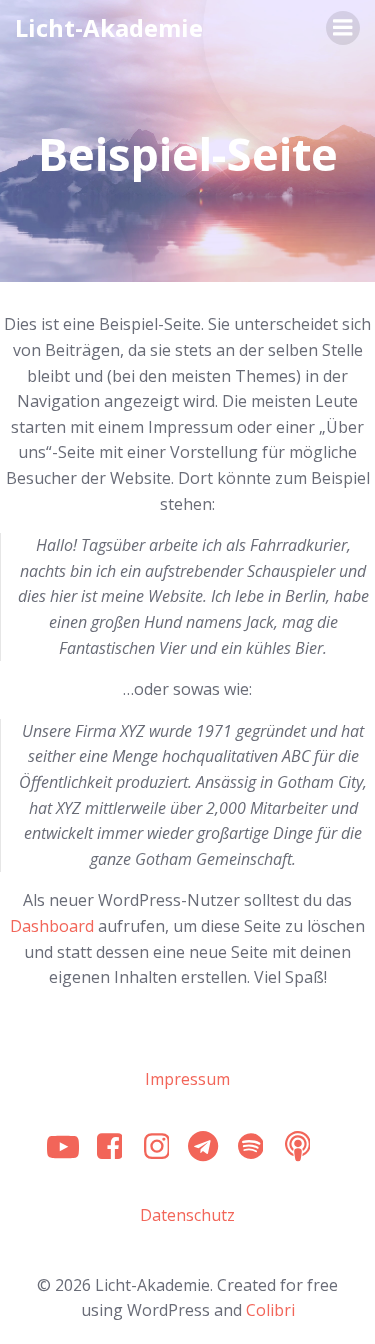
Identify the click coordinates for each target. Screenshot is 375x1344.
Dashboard (52, 926)
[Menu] (343, 28)
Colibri (270, 1310)
